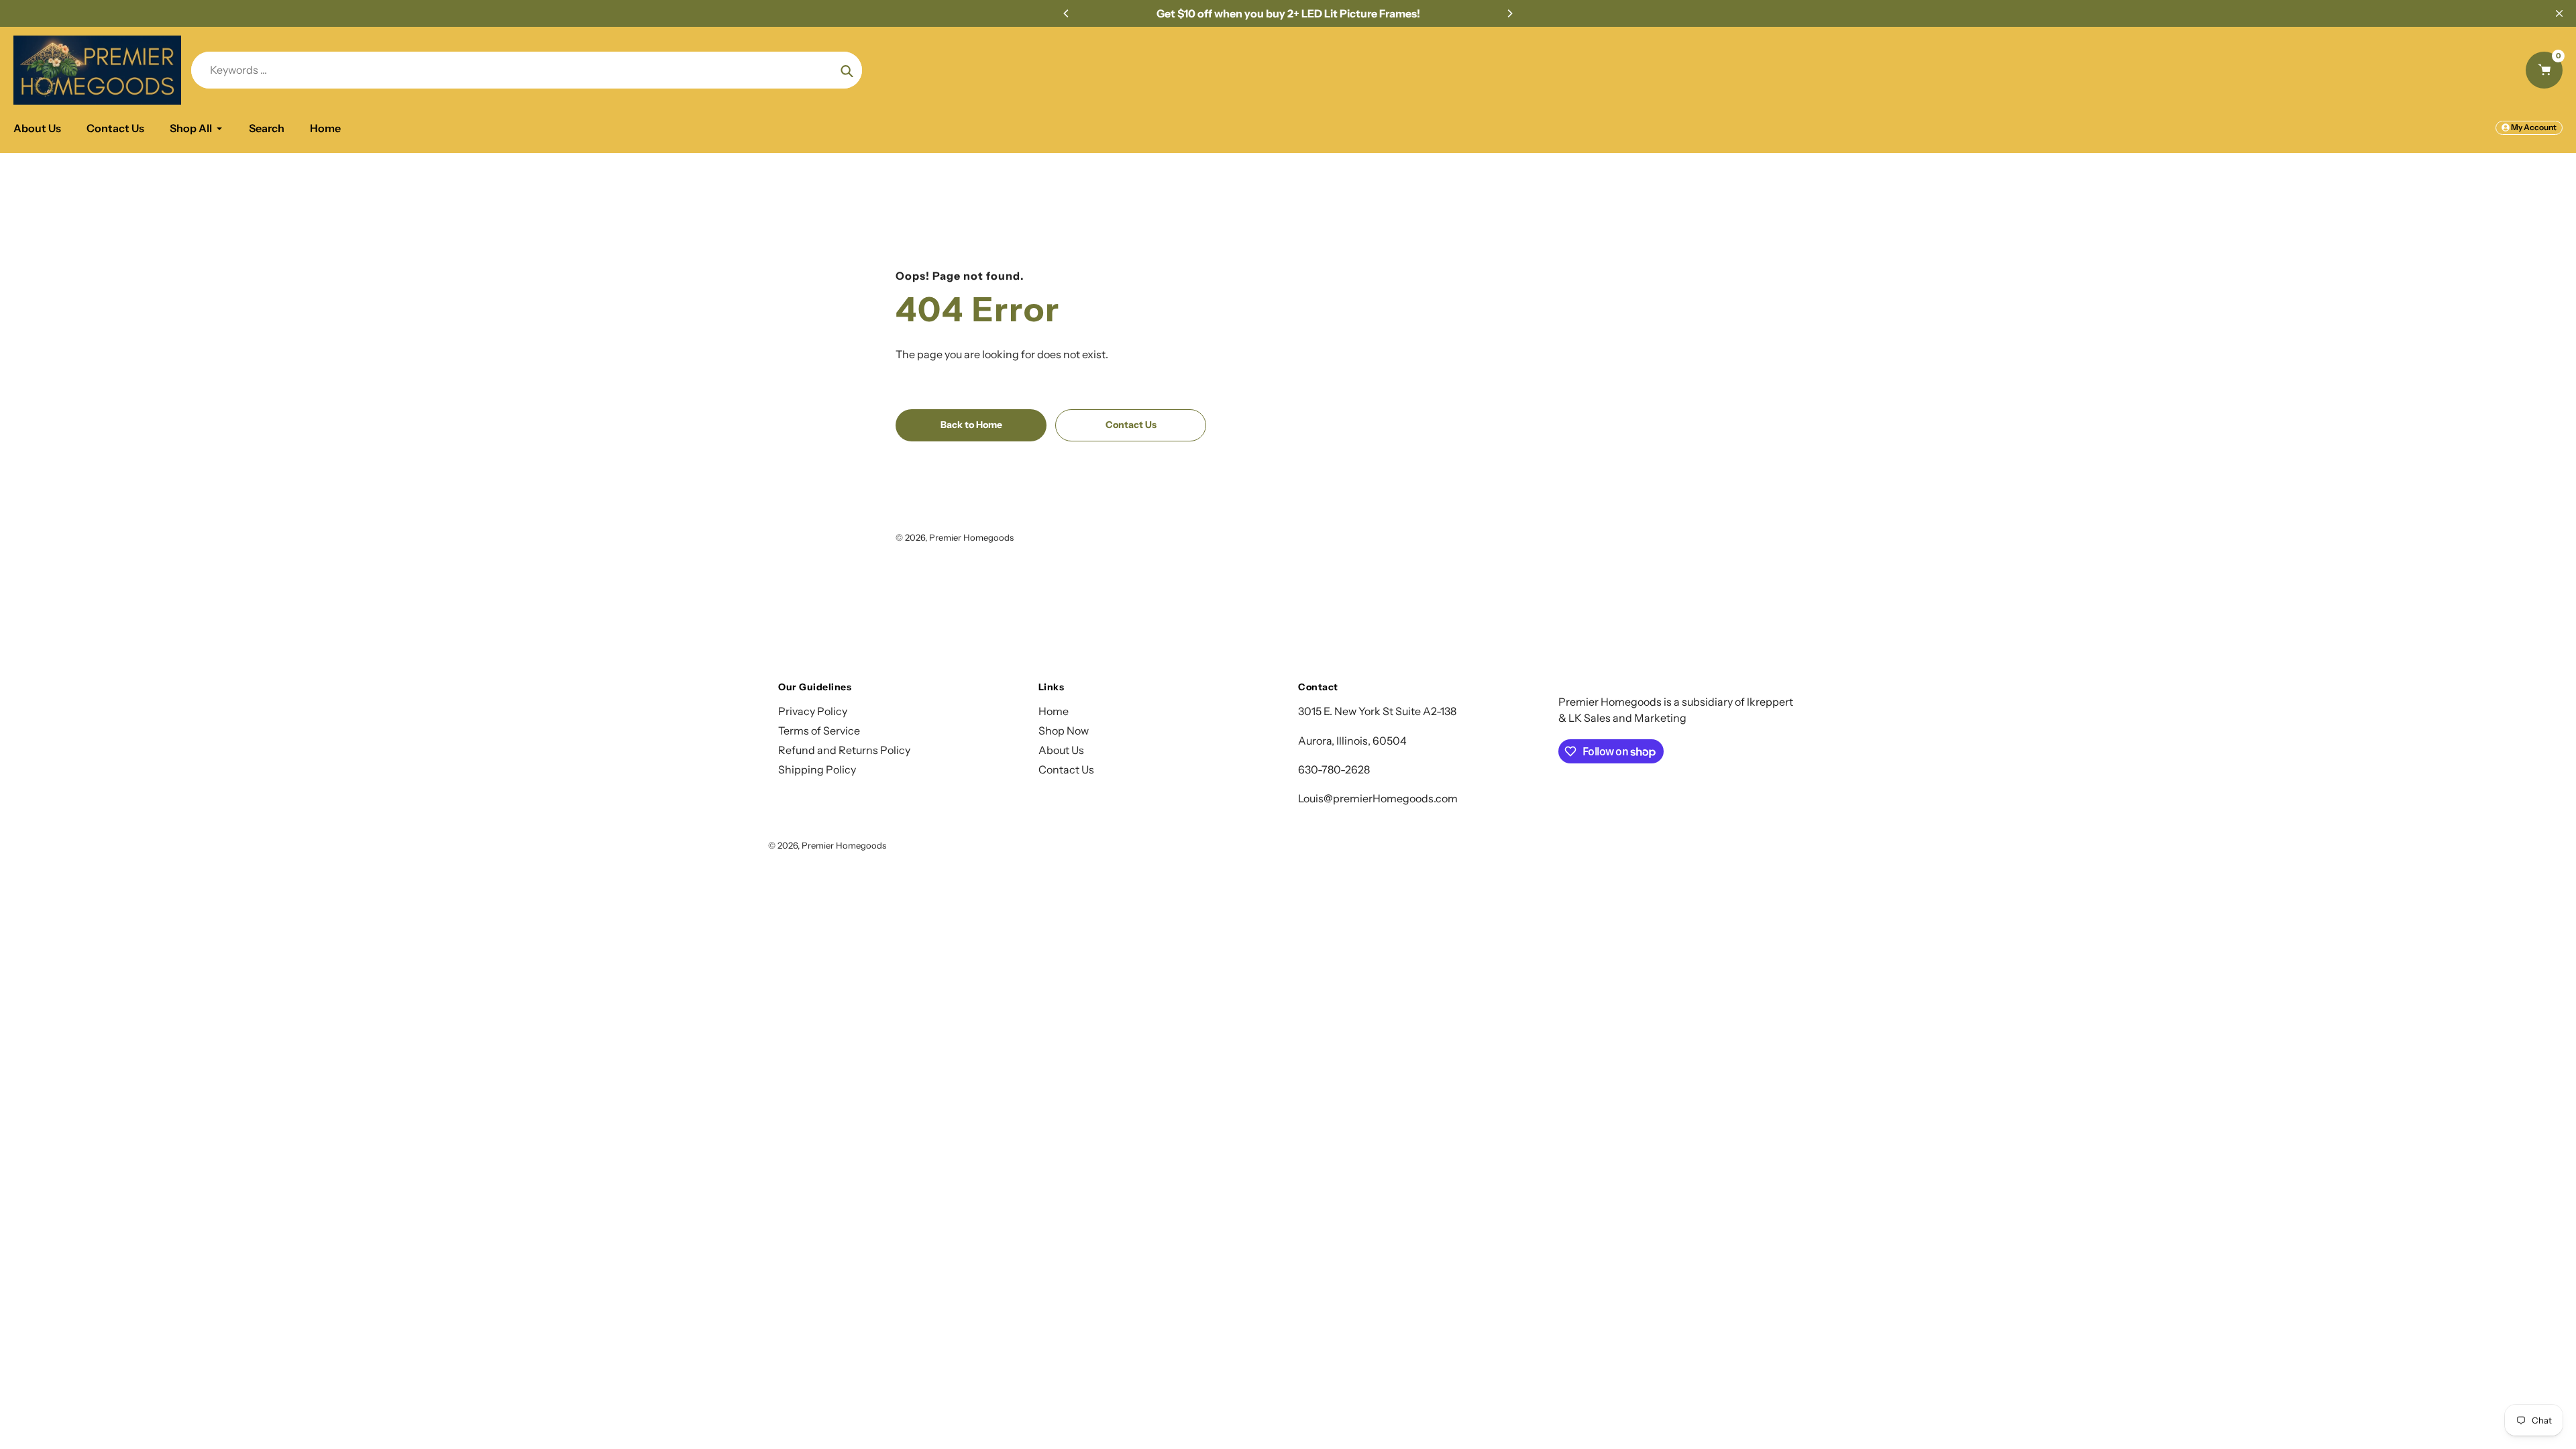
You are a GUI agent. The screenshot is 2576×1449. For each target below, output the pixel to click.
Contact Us (1066, 769)
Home (1054, 711)
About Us (1061, 750)
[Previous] (1067, 13)
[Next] (1509, 13)
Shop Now (1064, 731)
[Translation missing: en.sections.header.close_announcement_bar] (2559, 13)
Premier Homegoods (971, 537)
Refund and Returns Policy (844, 750)
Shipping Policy (817, 769)
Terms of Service (819, 731)
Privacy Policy (813, 711)
